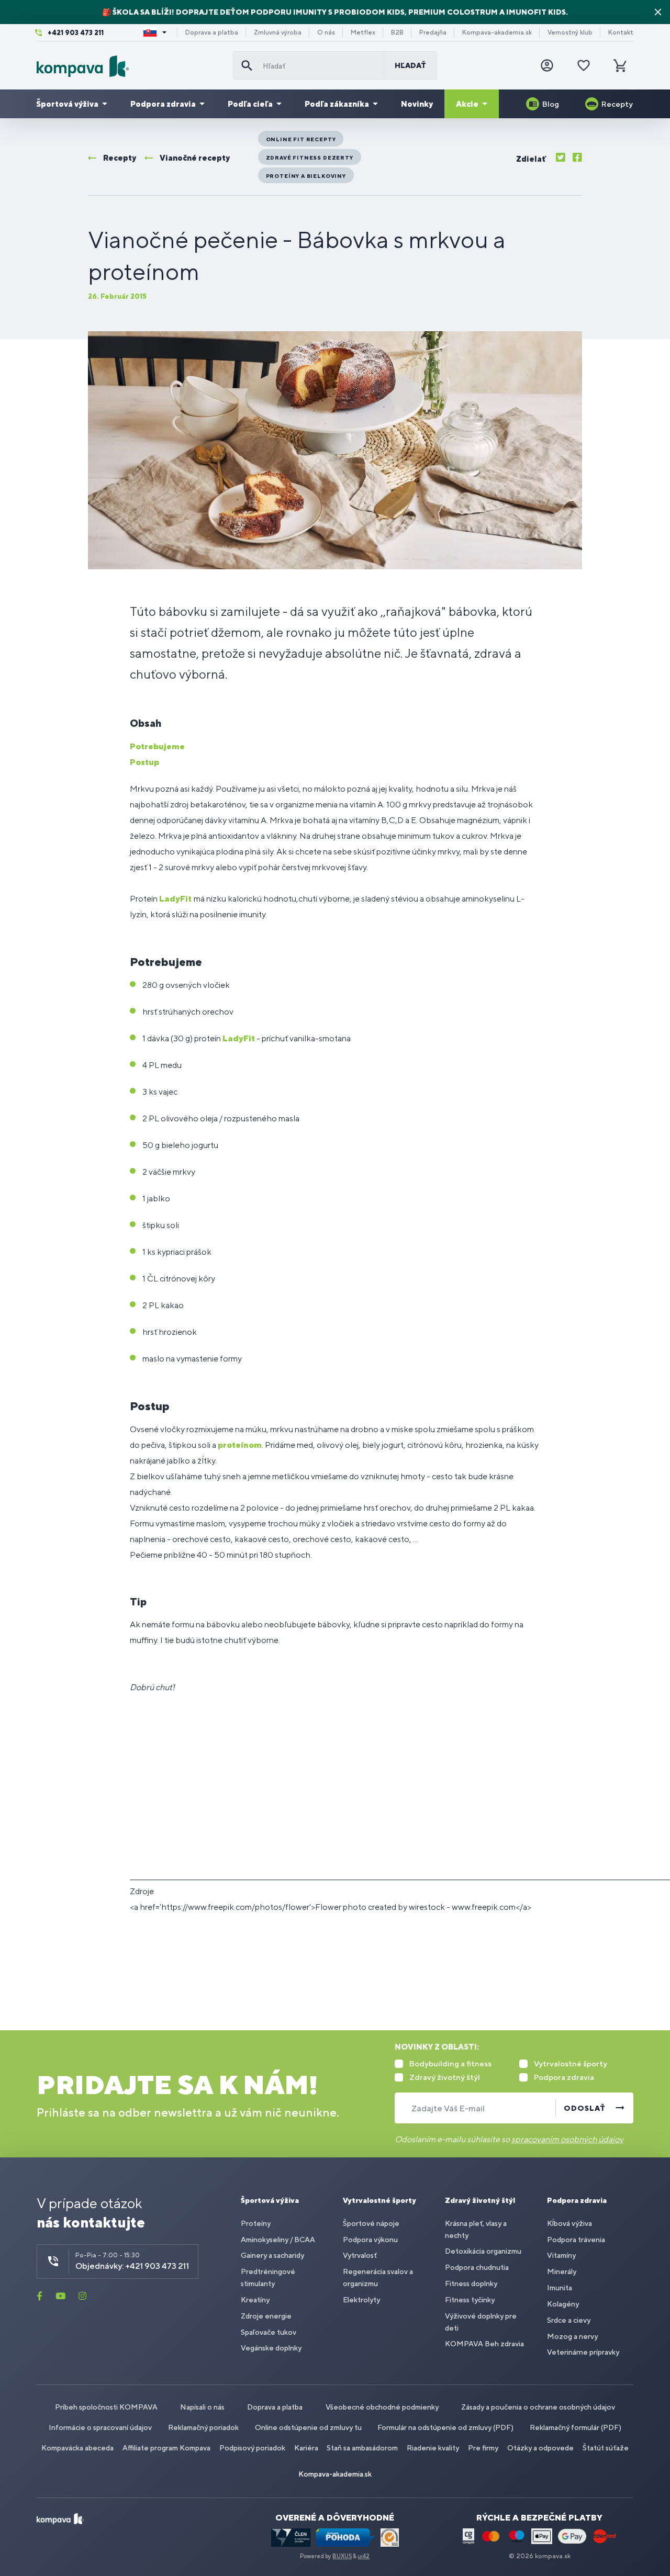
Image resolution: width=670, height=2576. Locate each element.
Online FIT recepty (301, 139)
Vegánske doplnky (271, 2348)
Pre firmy (483, 2448)
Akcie (467, 104)
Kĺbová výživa (569, 2223)
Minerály (562, 2271)
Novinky (417, 104)
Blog (551, 104)
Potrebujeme (157, 746)
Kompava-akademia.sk (497, 32)
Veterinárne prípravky (583, 2352)
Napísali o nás (202, 2407)
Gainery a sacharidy (272, 2255)
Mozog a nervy (572, 2336)
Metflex (363, 32)
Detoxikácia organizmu (483, 2251)
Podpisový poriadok (252, 2448)
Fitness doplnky (471, 2283)
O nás (326, 32)
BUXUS (342, 2556)
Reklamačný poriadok (203, 2427)
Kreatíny (255, 2300)
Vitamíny (561, 2255)
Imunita (560, 2288)
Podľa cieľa (250, 104)
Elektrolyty (361, 2300)
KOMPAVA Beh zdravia (484, 2344)
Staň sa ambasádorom (362, 2448)
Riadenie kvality (433, 2448)
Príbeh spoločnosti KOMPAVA (106, 2407)
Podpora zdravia (163, 104)
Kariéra (306, 2448)
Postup (144, 762)
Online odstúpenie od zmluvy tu (308, 2427)
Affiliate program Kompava (166, 2448)
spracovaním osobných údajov (567, 2139)
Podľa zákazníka (337, 104)
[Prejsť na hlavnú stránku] (131, 66)
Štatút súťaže (606, 2448)
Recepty (617, 104)
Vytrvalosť (360, 2255)
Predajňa (433, 32)
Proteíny (256, 2223)
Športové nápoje (371, 2223)
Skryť (658, 12)
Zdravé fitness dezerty (310, 158)
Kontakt (621, 32)
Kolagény (563, 2304)
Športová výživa (67, 104)
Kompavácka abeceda (77, 2448)
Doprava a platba (212, 32)
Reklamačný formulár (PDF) (576, 2427)
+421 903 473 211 (76, 33)
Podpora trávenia (576, 2240)
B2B (397, 32)
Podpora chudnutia (477, 2267)
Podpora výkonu (370, 2240)
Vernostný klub (570, 32)
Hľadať (410, 65)
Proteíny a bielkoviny (306, 176)
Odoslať (585, 2108)
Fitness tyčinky (470, 2300)
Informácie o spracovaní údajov (100, 2427)
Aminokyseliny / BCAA (278, 2240)
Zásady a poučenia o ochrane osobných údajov (538, 2407)
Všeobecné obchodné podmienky (382, 2407)
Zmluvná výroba (278, 32)
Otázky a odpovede (540, 2448)
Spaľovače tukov (269, 2332)
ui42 (364, 2556)
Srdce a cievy (569, 2320)
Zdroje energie (266, 2316)
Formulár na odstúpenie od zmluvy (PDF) (445, 2427)
